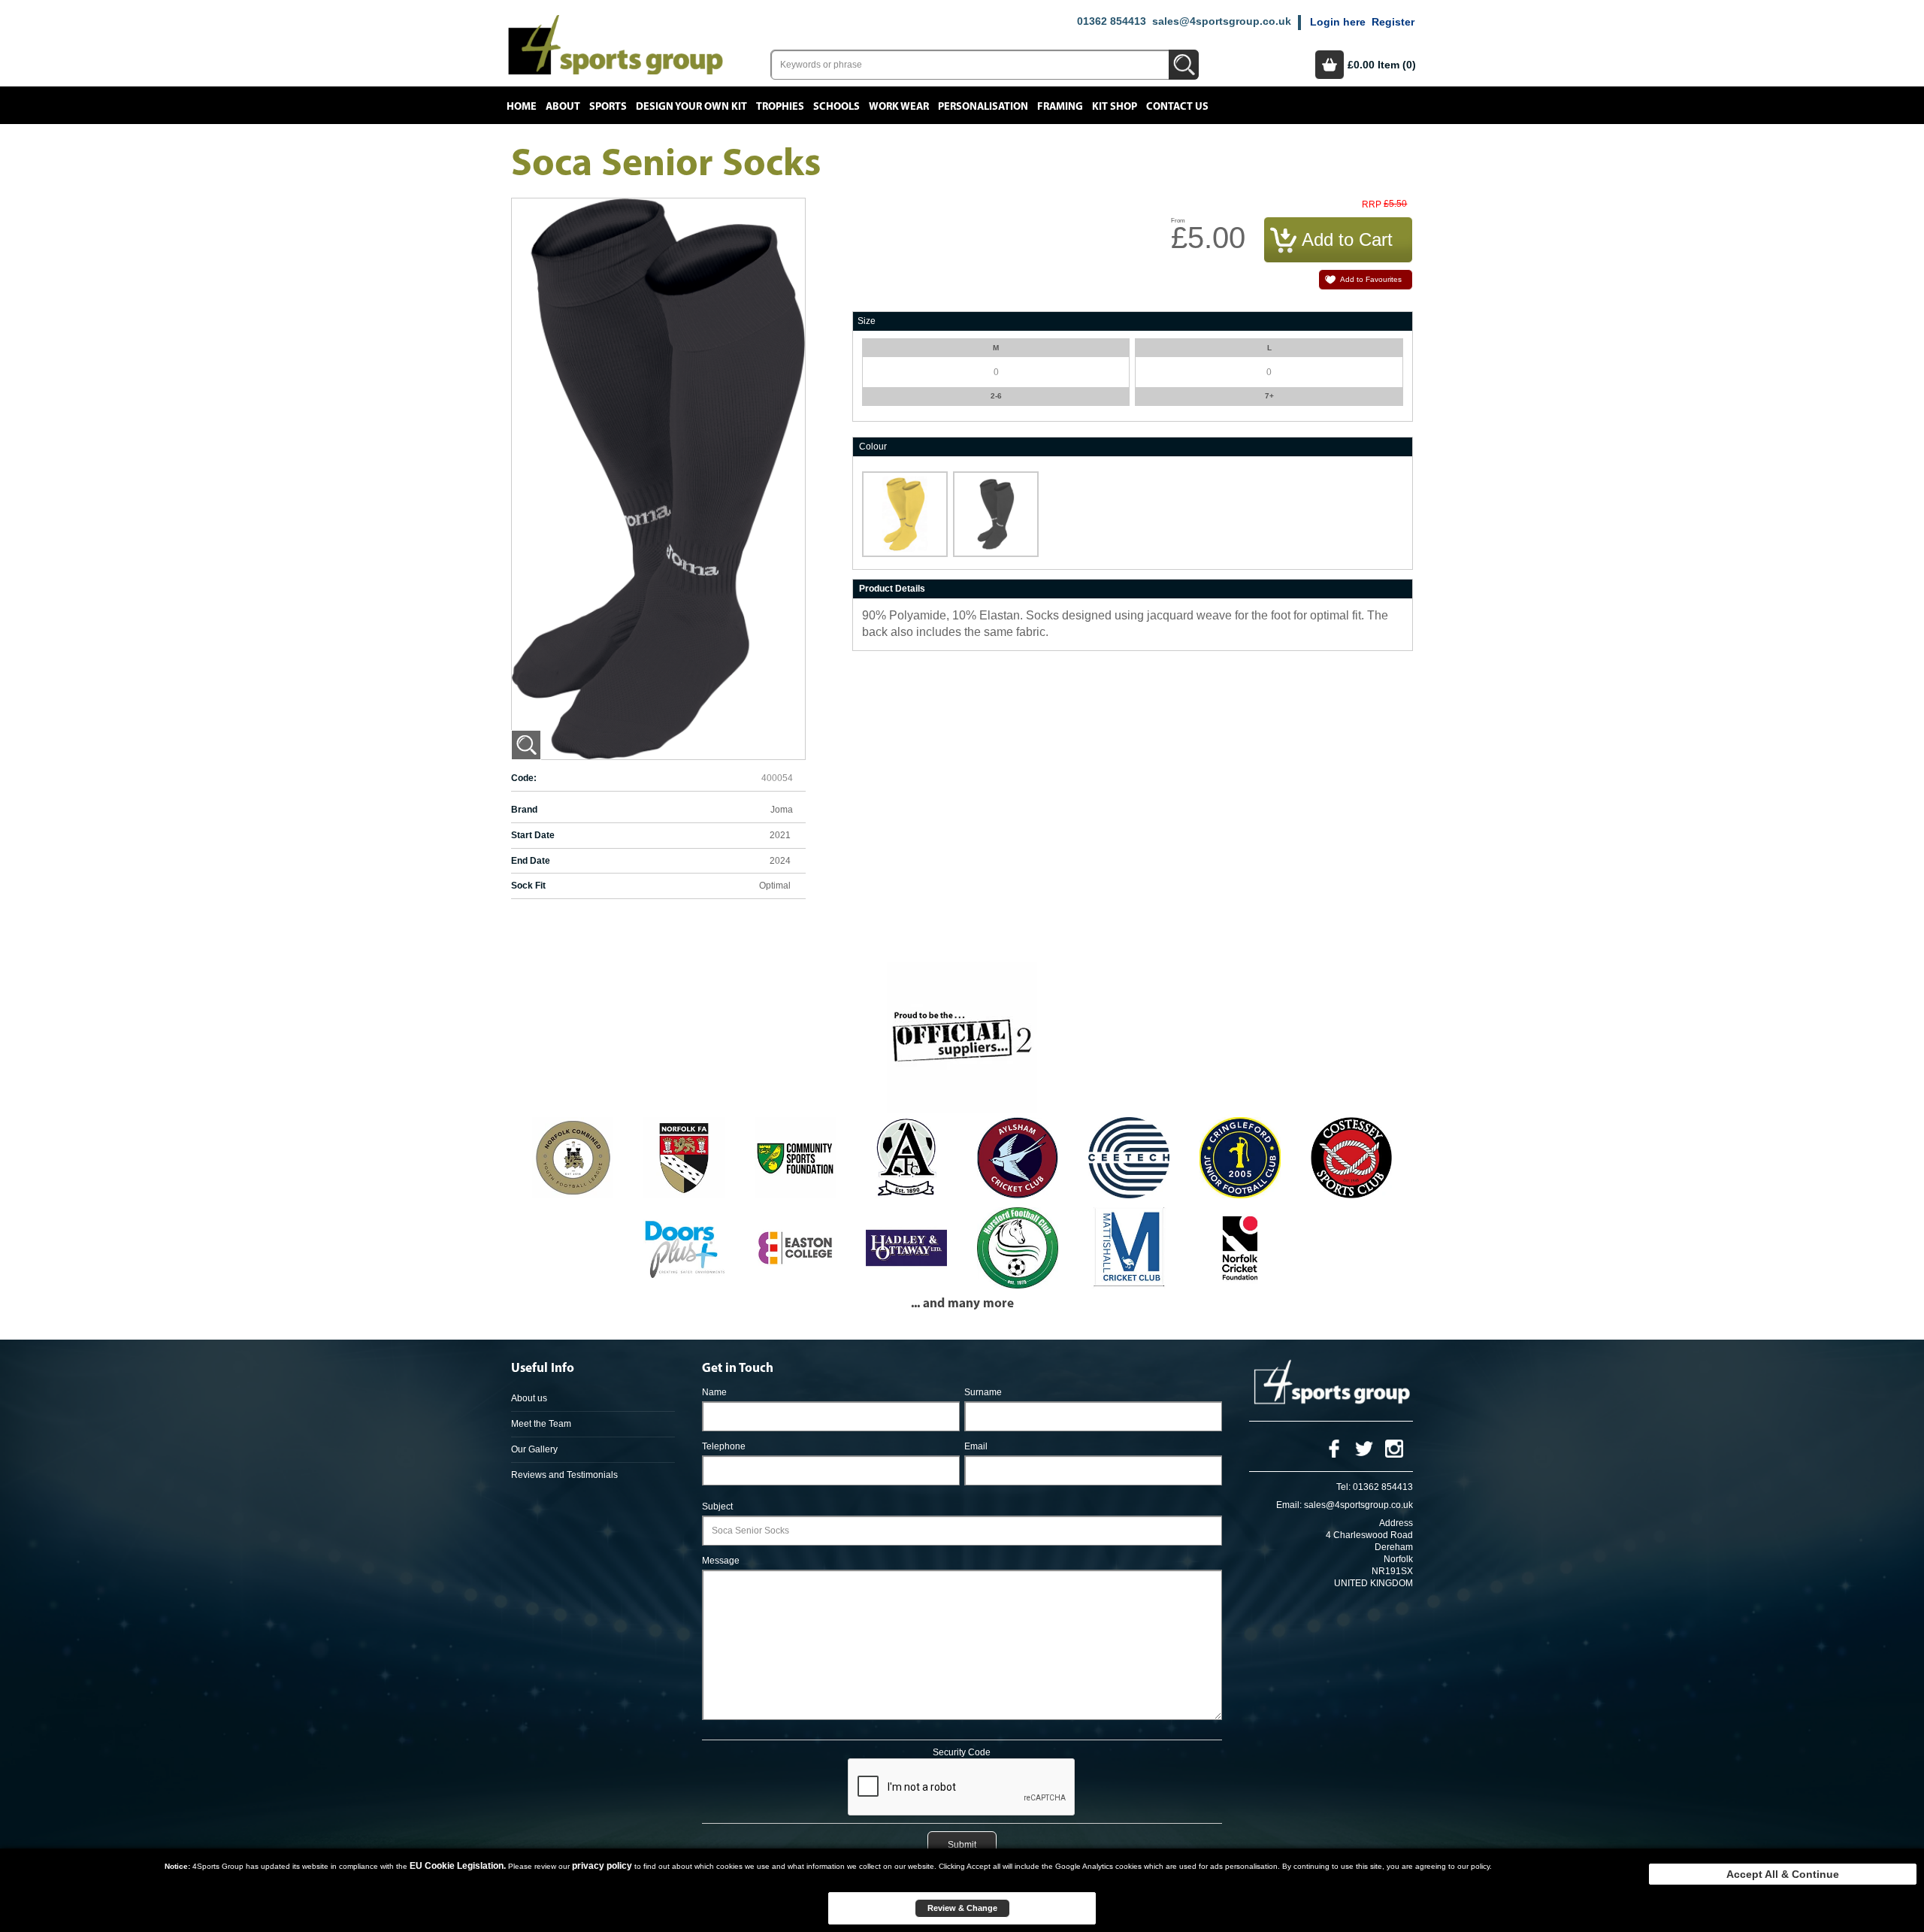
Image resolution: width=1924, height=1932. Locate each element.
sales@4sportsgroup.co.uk (1222, 21)
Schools (836, 107)
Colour (873, 447)
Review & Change (962, 1908)
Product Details (892, 589)
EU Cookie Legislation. (458, 1866)
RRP (1372, 205)
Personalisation (983, 107)
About (563, 107)
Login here (1338, 22)
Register (1393, 22)
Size (867, 321)
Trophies (780, 107)
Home (522, 107)
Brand (524, 810)
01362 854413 (1112, 21)
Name (714, 1392)
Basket (1330, 65)
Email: (1289, 1505)
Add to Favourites (1371, 279)
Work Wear (899, 107)
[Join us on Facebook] (1334, 1448)
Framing (1060, 107)
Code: (524, 778)
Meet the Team (541, 1424)
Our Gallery (534, 1449)
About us (529, 1398)
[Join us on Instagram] (1394, 1448)
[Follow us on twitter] (1364, 1448)
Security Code (962, 1752)
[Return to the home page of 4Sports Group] (616, 44)
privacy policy (602, 1866)
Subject (717, 1507)
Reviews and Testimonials (564, 1475)
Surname (983, 1392)
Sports (608, 107)
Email (976, 1446)
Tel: (1343, 1487)
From (1178, 221)
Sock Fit (528, 886)
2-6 (996, 396)
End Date (531, 861)
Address (1396, 1523)
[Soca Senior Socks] (526, 745)
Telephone (724, 1446)
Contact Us (1177, 107)
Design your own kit (691, 107)
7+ (1269, 396)
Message (721, 1561)
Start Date (533, 835)
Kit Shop (1115, 107)
